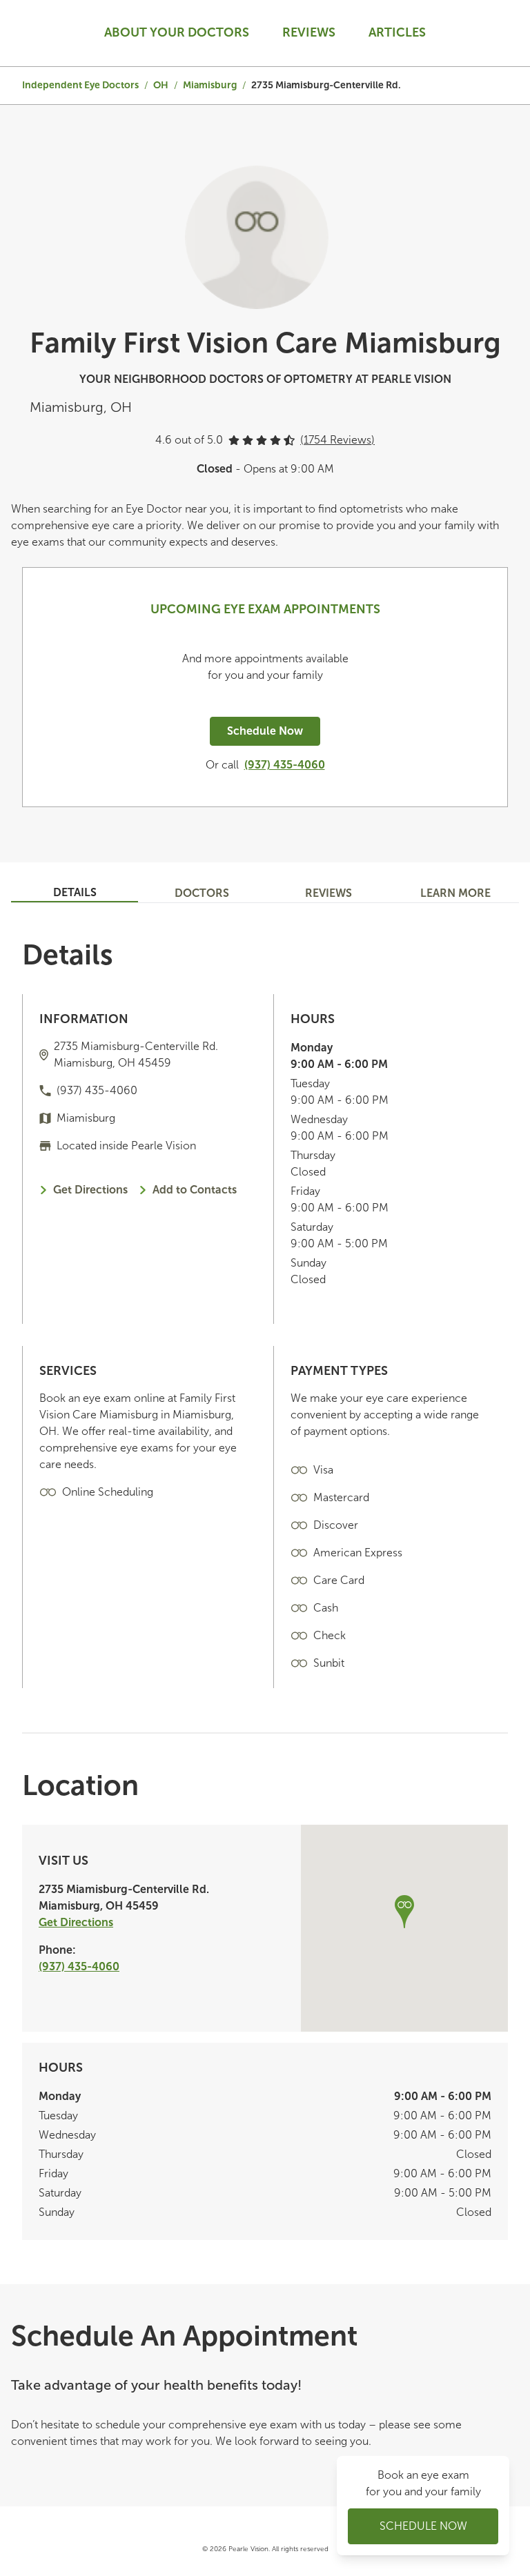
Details (75, 892)
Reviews (309, 32)
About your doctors (177, 32)
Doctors (202, 893)
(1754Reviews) (337, 440)
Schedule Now (265, 731)
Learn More (455, 893)
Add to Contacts (195, 1190)
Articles (397, 32)
